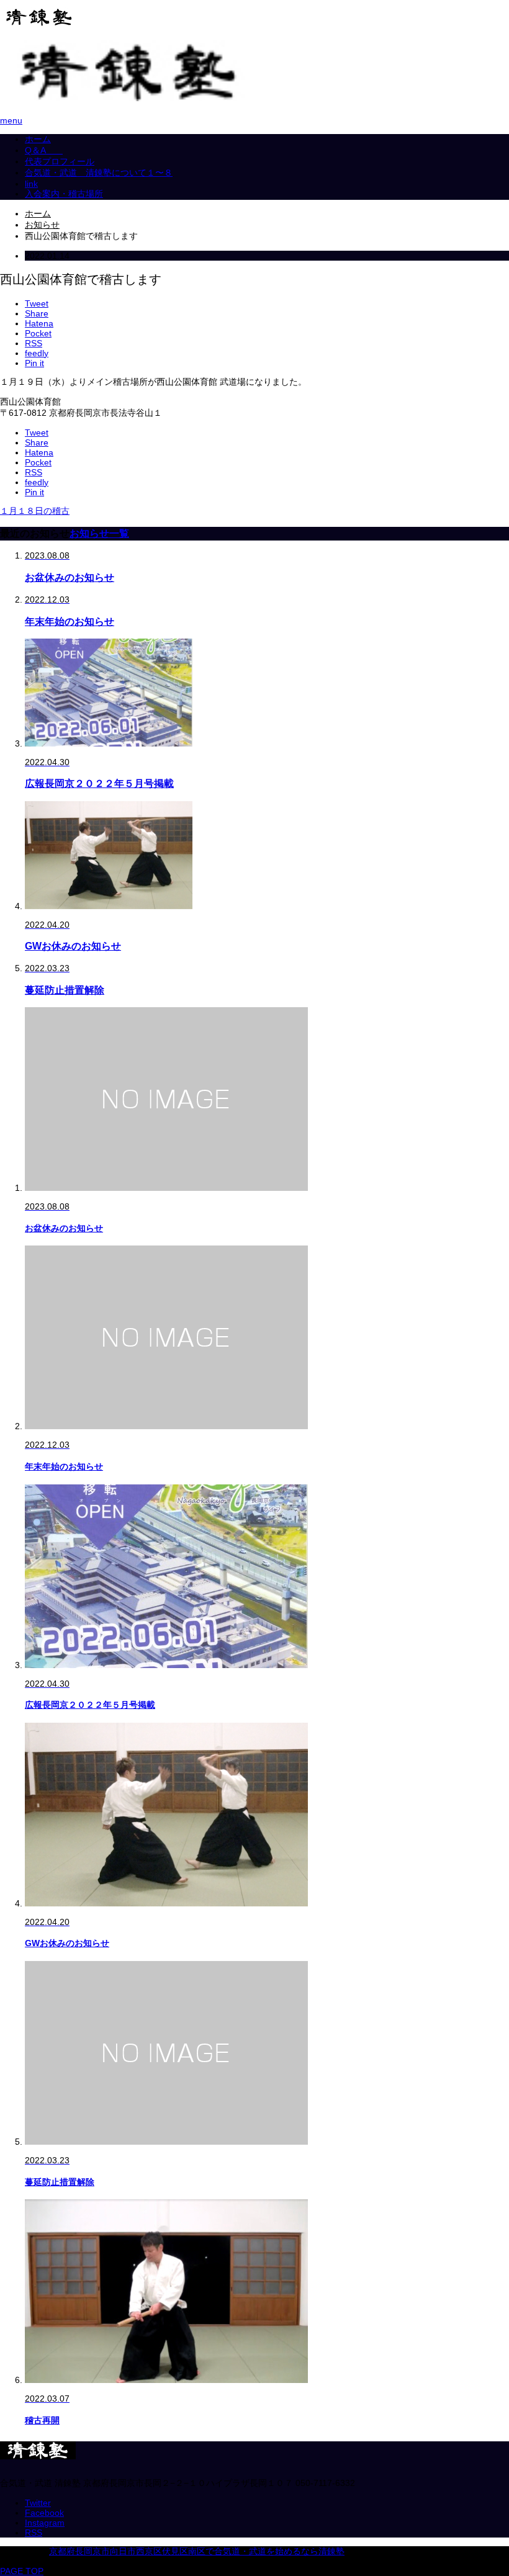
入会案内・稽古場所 (64, 194)
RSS (34, 2533)
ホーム (38, 139)
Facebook (44, 2513)
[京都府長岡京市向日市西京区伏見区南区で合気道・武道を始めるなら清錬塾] (39, 22)
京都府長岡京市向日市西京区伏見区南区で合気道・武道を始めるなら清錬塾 (197, 2551)
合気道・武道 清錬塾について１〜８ (99, 173)
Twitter (38, 2503)
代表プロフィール (60, 161)
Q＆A (44, 150)
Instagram (45, 2523)
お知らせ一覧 (99, 533)
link (31, 184)
